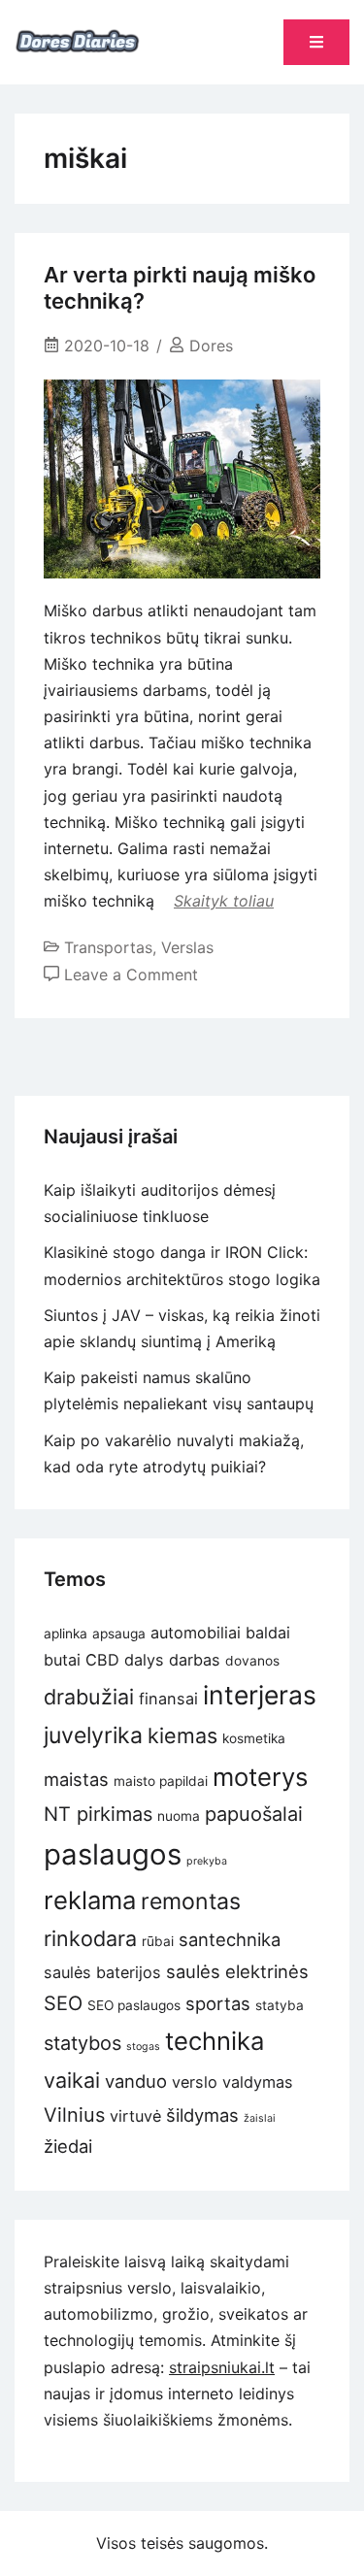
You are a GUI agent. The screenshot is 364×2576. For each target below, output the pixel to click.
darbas (195, 1660)
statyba (280, 2005)
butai (62, 1660)
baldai (268, 1633)
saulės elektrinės (237, 1971)
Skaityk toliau (224, 901)
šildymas (202, 2115)
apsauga (119, 1634)
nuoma (179, 1816)
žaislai (260, 2118)
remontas (191, 1901)
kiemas (182, 1735)
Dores (211, 346)
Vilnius (74, 2115)
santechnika (230, 1939)
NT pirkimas (98, 1814)
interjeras (260, 1695)
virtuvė (135, 2116)
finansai (168, 1699)
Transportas (108, 947)
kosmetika (254, 1738)
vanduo (136, 2081)
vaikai (72, 2080)
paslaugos (113, 1854)
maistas (76, 1779)
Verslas (187, 947)
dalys (144, 1660)
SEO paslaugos (134, 2005)
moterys (260, 1777)
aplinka (66, 1634)
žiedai (68, 2146)
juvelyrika (93, 1735)
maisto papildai (161, 1781)
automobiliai (196, 1633)
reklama (90, 1900)
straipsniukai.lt (222, 2367)
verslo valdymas (232, 2082)
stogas (143, 2047)
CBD (102, 1660)
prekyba (207, 1861)
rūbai (158, 1941)
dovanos (252, 1661)
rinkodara (90, 1938)
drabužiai (89, 1697)
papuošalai (254, 1814)
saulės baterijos (102, 1972)
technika (215, 2041)
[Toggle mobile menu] (316, 42)
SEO (63, 2003)
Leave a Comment (131, 974)
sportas (218, 2003)
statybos (83, 2043)
